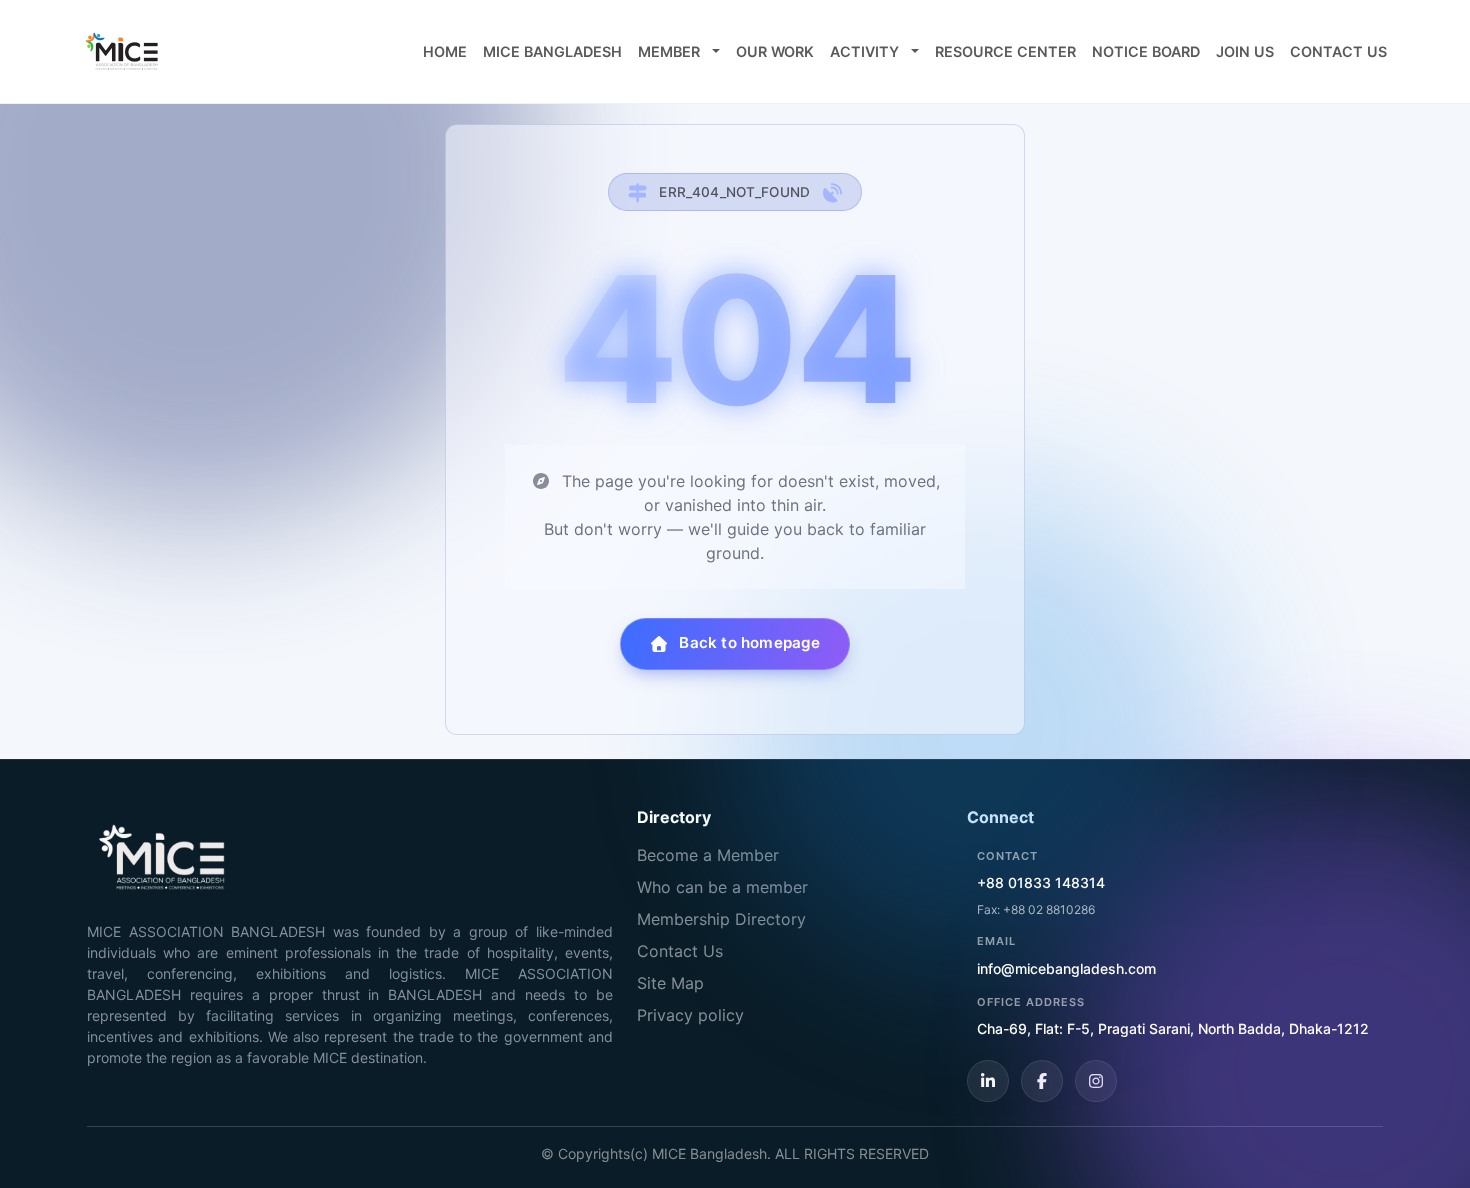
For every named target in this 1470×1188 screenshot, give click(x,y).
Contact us (1338, 51)
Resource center (1005, 51)
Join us (1245, 51)
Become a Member (708, 855)
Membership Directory (721, 919)
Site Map (670, 983)
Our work (775, 51)
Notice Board (1146, 51)
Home (445, 51)
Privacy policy (690, 1015)
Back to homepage (749, 642)
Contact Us (680, 951)
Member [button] (671, 51)
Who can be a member (722, 887)
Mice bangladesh (552, 51)
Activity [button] (866, 51)
